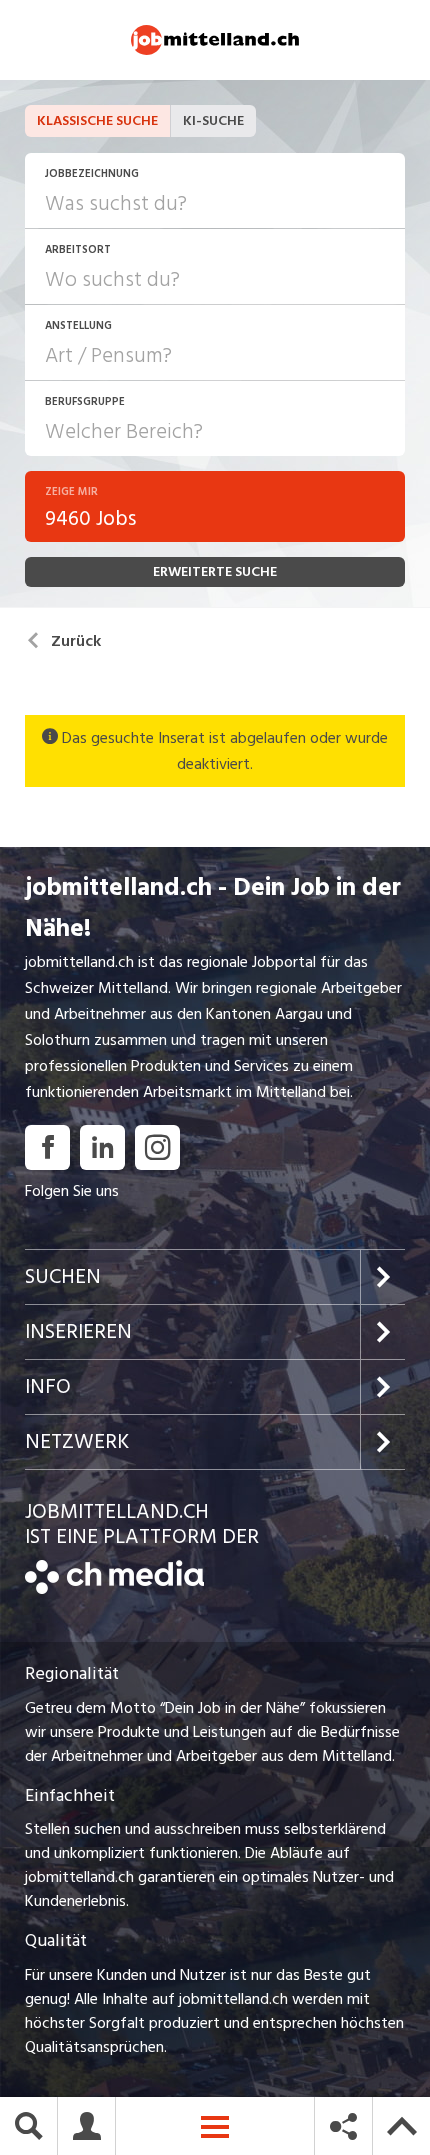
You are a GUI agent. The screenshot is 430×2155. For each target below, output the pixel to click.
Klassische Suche (97, 120)
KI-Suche (213, 120)
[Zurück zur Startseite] (114, 1589)
